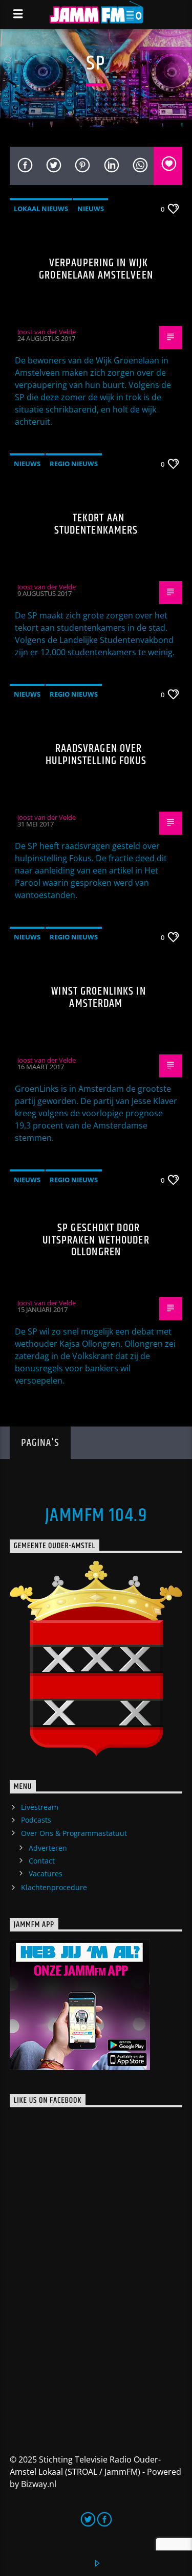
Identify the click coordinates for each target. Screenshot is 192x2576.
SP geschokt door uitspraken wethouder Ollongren (96, 1240)
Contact (42, 1861)
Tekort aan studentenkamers (96, 524)
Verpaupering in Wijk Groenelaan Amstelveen (96, 269)
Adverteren (48, 1848)
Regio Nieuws (74, 464)
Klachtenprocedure (54, 1887)
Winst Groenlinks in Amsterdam (98, 997)
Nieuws (91, 209)
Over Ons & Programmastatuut (74, 1833)
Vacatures (46, 1873)
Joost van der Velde (47, 332)
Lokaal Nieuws (41, 209)
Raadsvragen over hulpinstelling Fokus (96, 755)
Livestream (40, 1807)
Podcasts (36, 1820)
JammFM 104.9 (96, 1516)
